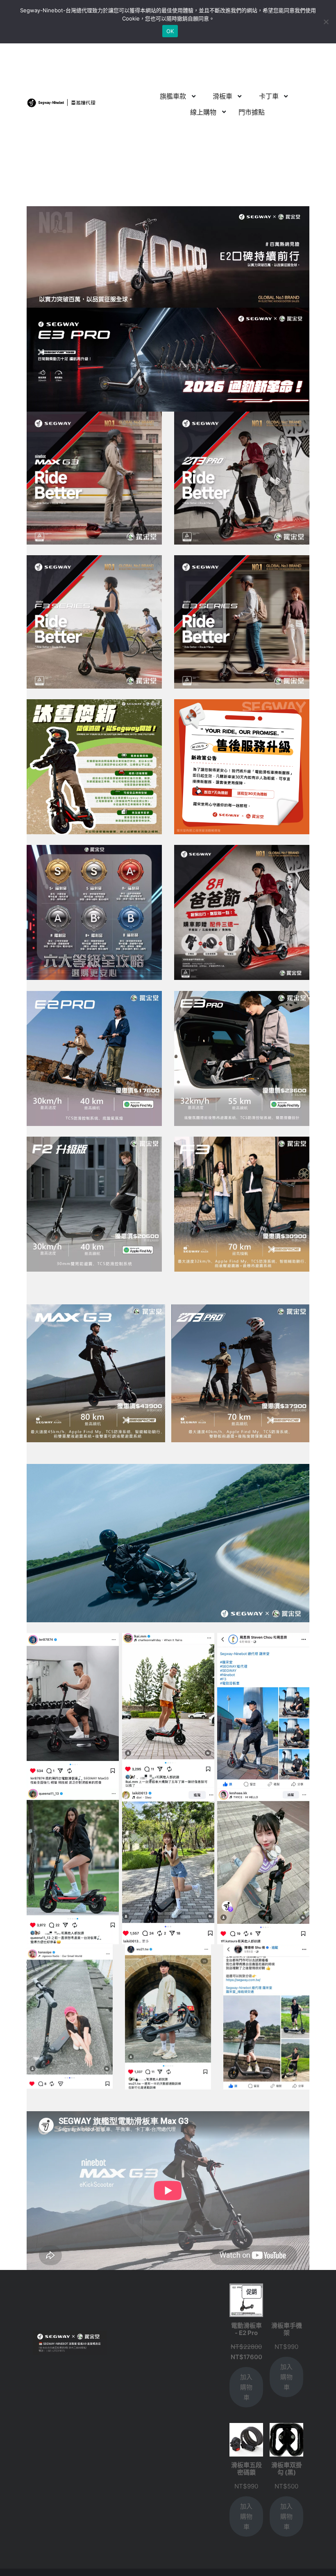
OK (170, 31)
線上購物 (203, 112)
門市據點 (252, 112)
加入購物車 (246, 2387)
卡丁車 (269, 96)
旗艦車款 (173, 96)
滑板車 (222, 96)
